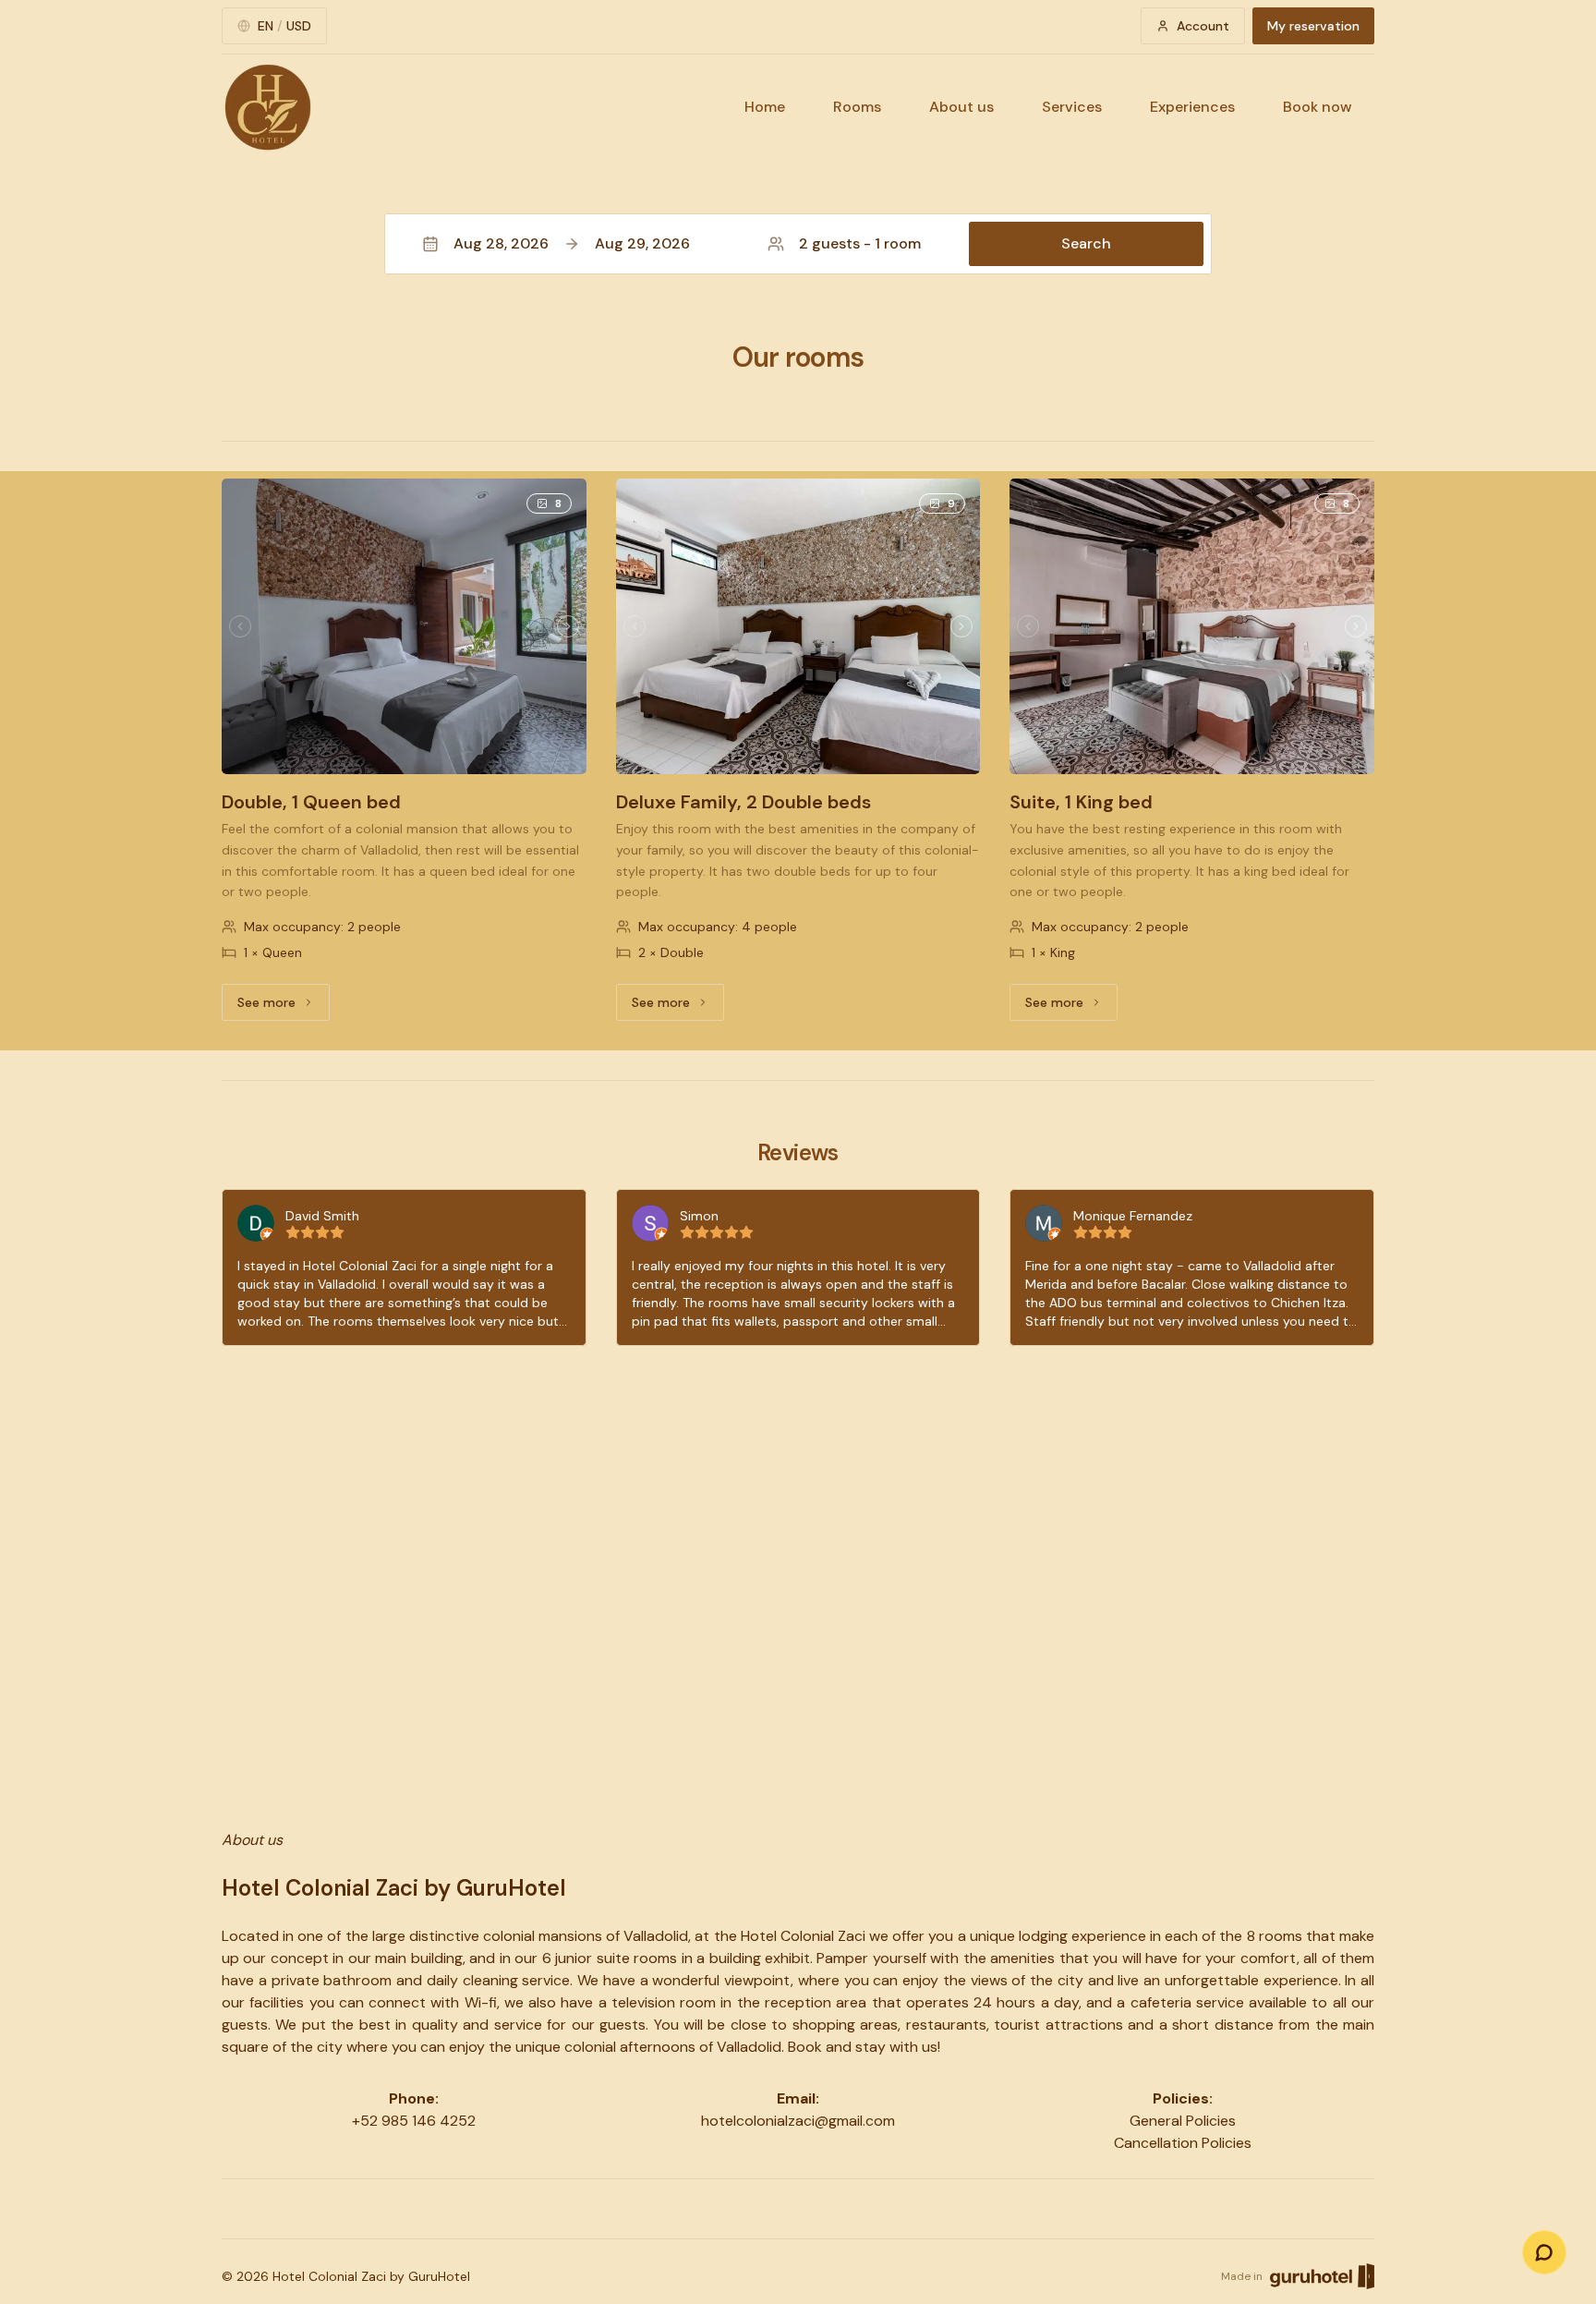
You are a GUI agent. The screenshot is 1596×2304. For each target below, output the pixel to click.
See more (284, 1007)
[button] (798, 244)
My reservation (1313, 26)
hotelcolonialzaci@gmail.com (798, 2121)
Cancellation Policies (1183, 2143)
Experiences (1192, 107)
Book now (1318, 107)
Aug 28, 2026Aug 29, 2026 (572, 243)
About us (961, 107)
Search (1086, 243)
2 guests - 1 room (860, 243)
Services (1072, 107)
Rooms (857, 107)
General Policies (1183, 2121)
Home (765, 107)
